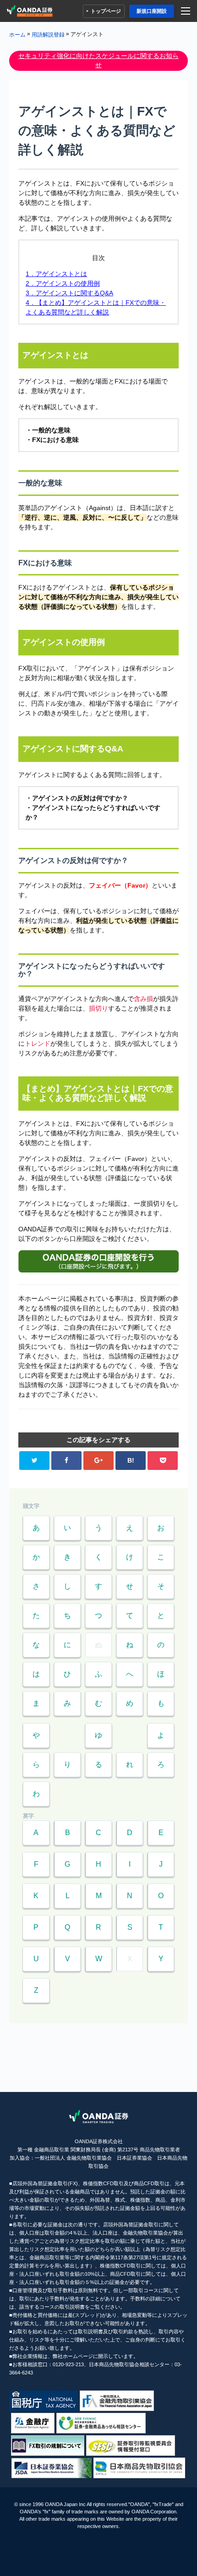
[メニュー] (187, 11)
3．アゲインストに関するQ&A (69, 293)
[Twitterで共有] (35, 1461)
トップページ (106, 11)
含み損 (143, 999)
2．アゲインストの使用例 (63, 283)
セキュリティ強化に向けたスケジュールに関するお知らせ (98, 60)
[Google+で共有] (99, 1461)
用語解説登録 (48, 34)
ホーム (17, 34)
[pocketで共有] (163, 1461)
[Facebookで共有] (67, 1461)
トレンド (38, 1043)
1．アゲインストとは (56, 274)
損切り (98, 1008)
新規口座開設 (152, 11)
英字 (28, 1816)
